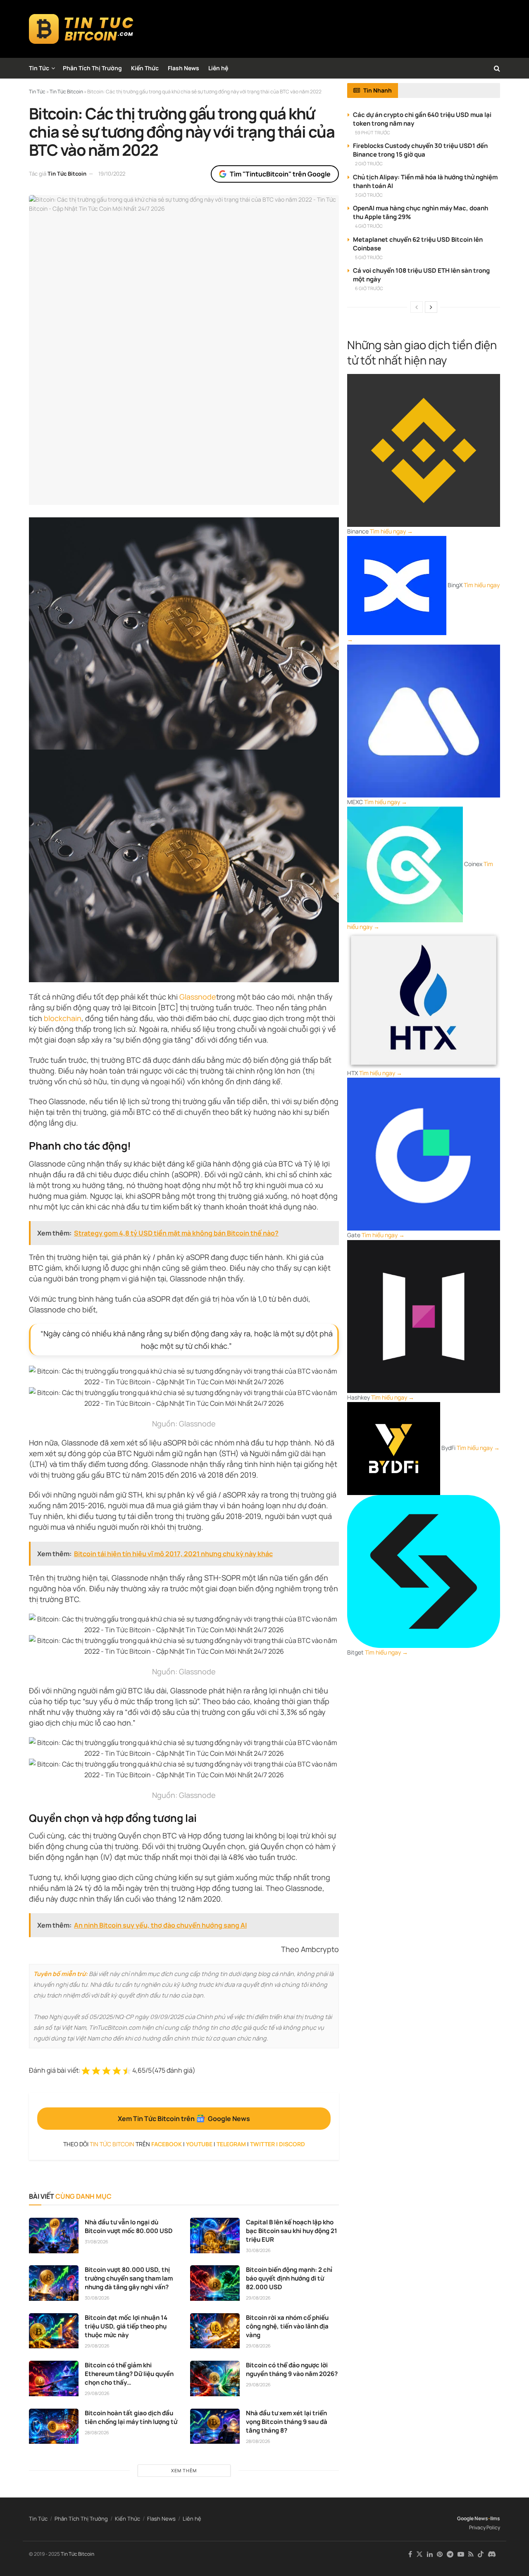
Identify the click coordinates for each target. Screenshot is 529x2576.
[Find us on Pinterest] (440, 2554)
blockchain (63, 1018)
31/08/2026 (97, 2242)
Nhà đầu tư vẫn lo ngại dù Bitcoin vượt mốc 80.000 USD (129, 2226)
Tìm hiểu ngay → (391, 531)
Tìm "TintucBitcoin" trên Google (280, 174)
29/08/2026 (258, 2298)
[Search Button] (497, 68)
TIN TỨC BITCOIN (112, 2144)
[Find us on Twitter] (419, 2554)
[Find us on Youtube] (461, 2554)
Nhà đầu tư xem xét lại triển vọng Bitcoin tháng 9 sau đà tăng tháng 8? (287, 2422)
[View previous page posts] (417, 307)
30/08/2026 (258, 2250)
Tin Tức (39, 68)
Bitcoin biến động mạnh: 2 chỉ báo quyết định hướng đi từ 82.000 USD (289, 2278)
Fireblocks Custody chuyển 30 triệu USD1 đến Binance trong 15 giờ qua (420, 150)
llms (495, 2518)
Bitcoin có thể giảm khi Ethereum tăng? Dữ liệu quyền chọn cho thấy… (129, 2374)
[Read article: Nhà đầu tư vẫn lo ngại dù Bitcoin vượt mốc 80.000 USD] (54, 2236)
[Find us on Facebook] (410, 2554)
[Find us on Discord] (492, 2555)
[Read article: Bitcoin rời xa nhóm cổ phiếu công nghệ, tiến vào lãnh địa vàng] (215, 2331)
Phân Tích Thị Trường (92, 68)
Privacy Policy (485, 2527)
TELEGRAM (231, 2144)
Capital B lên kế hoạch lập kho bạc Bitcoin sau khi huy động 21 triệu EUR (292, 2231)
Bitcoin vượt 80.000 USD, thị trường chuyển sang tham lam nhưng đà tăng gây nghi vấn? (129, 2278)
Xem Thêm (184, 2470)
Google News (473, 2518)
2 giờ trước (369, 163)
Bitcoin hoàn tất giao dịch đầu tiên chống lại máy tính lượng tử (131, 2417)
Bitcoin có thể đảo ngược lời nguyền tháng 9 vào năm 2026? (292, 2369)
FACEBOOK (167, 2144)
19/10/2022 (112, 174)
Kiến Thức (145, 68)
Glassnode (198, 997)
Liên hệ (218, 68)
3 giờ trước (369, 195)
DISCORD (292, 2144)
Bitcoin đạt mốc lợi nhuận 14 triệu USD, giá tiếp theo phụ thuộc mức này (126, 2326)
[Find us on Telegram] (450, 2554)
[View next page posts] (431, 307)
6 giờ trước (369, 288)
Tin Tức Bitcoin (67, 174)
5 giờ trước (369, 257)
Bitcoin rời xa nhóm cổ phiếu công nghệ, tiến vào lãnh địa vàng (287, 2326)
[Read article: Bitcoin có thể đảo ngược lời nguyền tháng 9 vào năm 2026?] (215, 2378)
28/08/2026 (97, 2432)
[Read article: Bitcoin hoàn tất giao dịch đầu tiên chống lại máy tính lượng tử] (54, 2426)
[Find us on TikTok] (481, 2555)
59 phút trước (373, 132)
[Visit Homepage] (81, 29)
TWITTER (262, 2144)
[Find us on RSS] (471, 2554)
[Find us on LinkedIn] (430, 2554)
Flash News (183, 68)
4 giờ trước (369, 226)
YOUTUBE (199, 2144)
